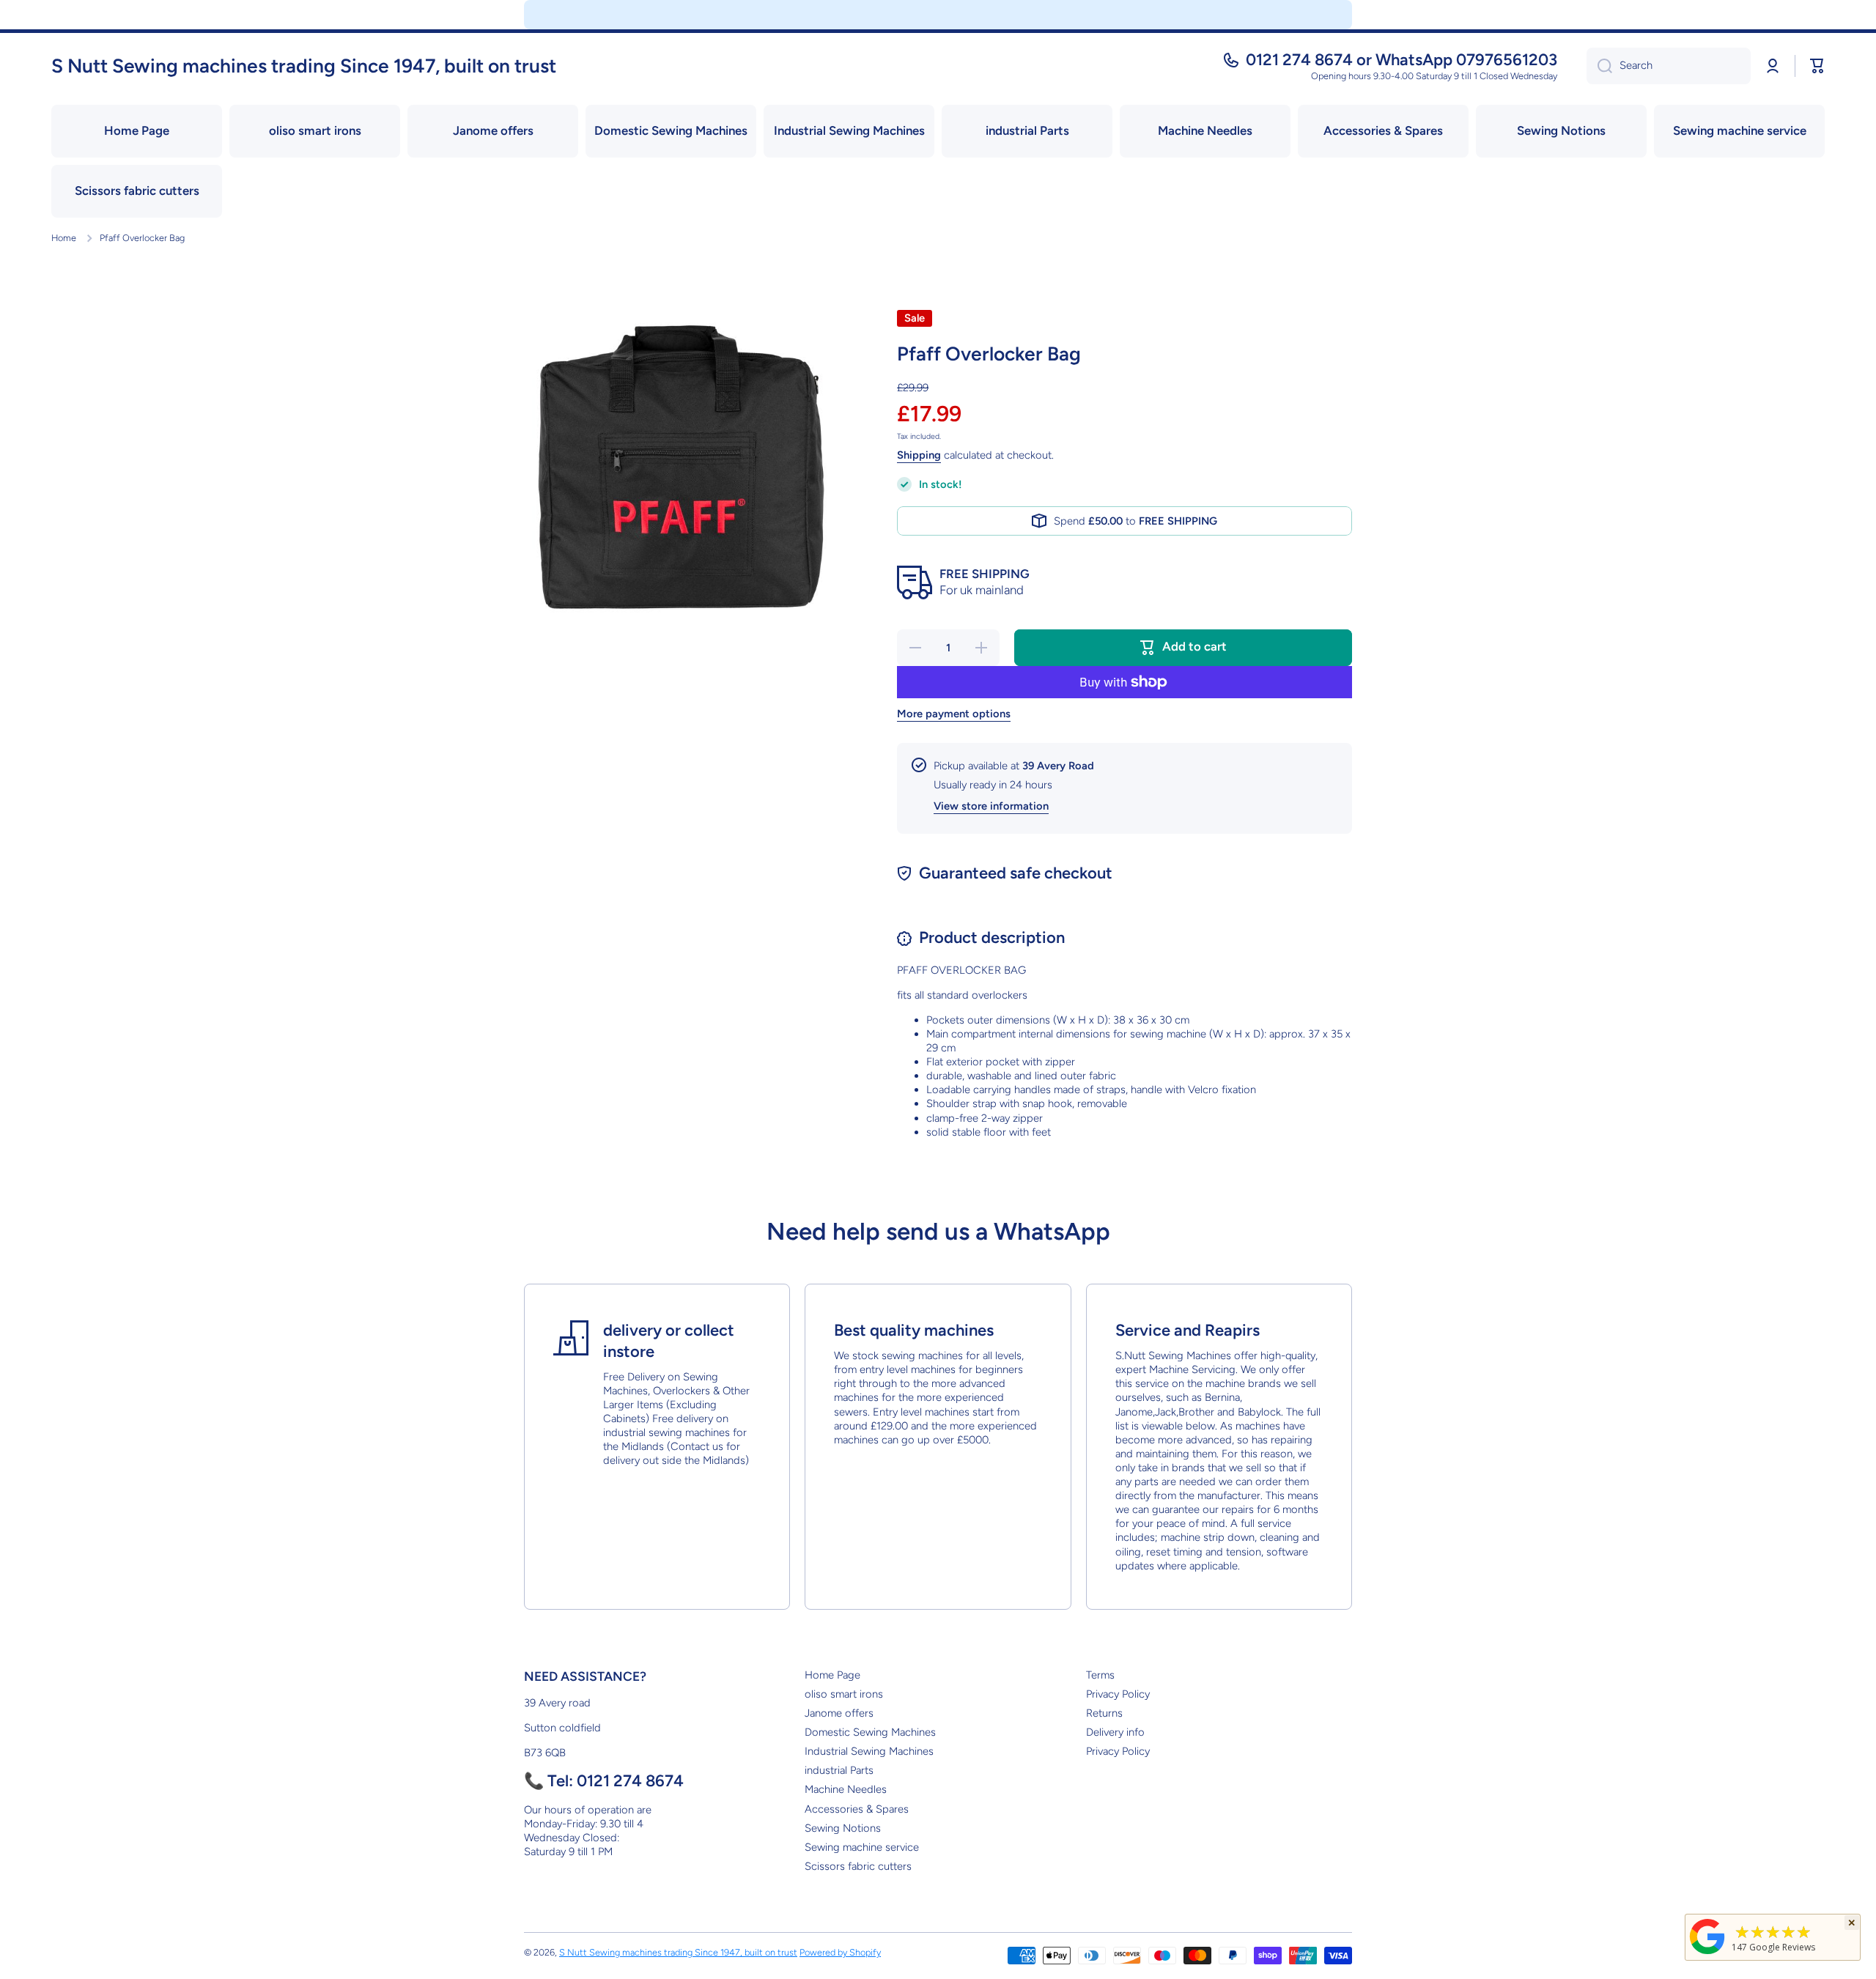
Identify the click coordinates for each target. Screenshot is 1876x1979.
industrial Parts (839, 1770)
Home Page (832, 1675)
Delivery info (1115, 1732)
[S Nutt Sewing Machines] (1707, 1954)
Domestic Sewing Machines (870, 1732)
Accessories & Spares (857, 1809)
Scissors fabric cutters (858, 1866)
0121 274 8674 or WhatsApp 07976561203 (1402, 60)
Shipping (919, 455)
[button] (1817, 66)
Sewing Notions (843, 1828)
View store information (991, 806)
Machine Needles (846, 1789)
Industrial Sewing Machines (869, 1751)
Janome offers (839, 1713)
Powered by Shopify (840, 1952)
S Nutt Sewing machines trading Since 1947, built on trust (678, 1952)
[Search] (1599, 66)
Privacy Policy (1118, 1694)
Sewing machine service (862, 1847)
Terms (1100, 1675)
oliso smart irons (844, 1694)
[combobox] (1669, 66)
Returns (1104, 1713)
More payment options (954, 714)
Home (64, 238)
